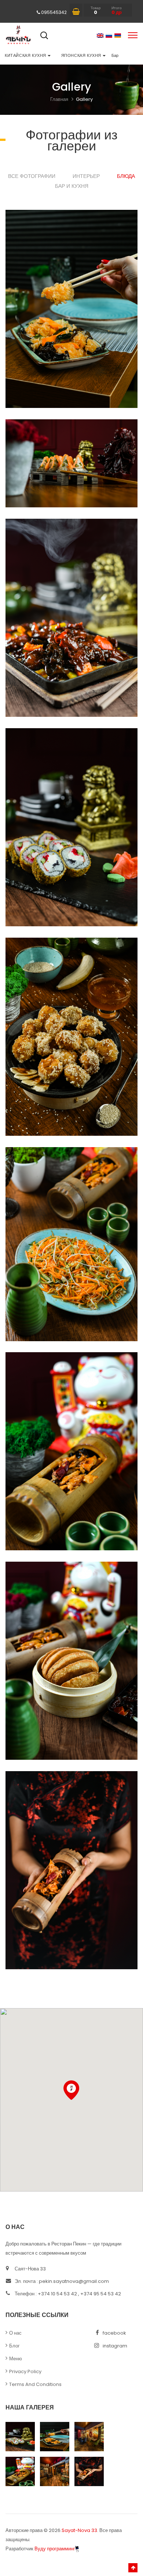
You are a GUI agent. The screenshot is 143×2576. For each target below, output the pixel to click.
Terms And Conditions (35, 2384)
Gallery (84, 99)
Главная (59, 99)
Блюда (126, 176)
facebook (114, 2333)
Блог (14, 2346)
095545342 (54, 12)
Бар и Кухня (72, 186)
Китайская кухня (26, 55)
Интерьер (86, 176)
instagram (115, 2346)
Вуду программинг (55, 2549)
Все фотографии (32, 176)
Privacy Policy (25, 2371)
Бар (115, 55)
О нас (15, 2333)
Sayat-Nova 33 (79, 2530)
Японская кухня (82, 55)
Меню (16, 2359)
